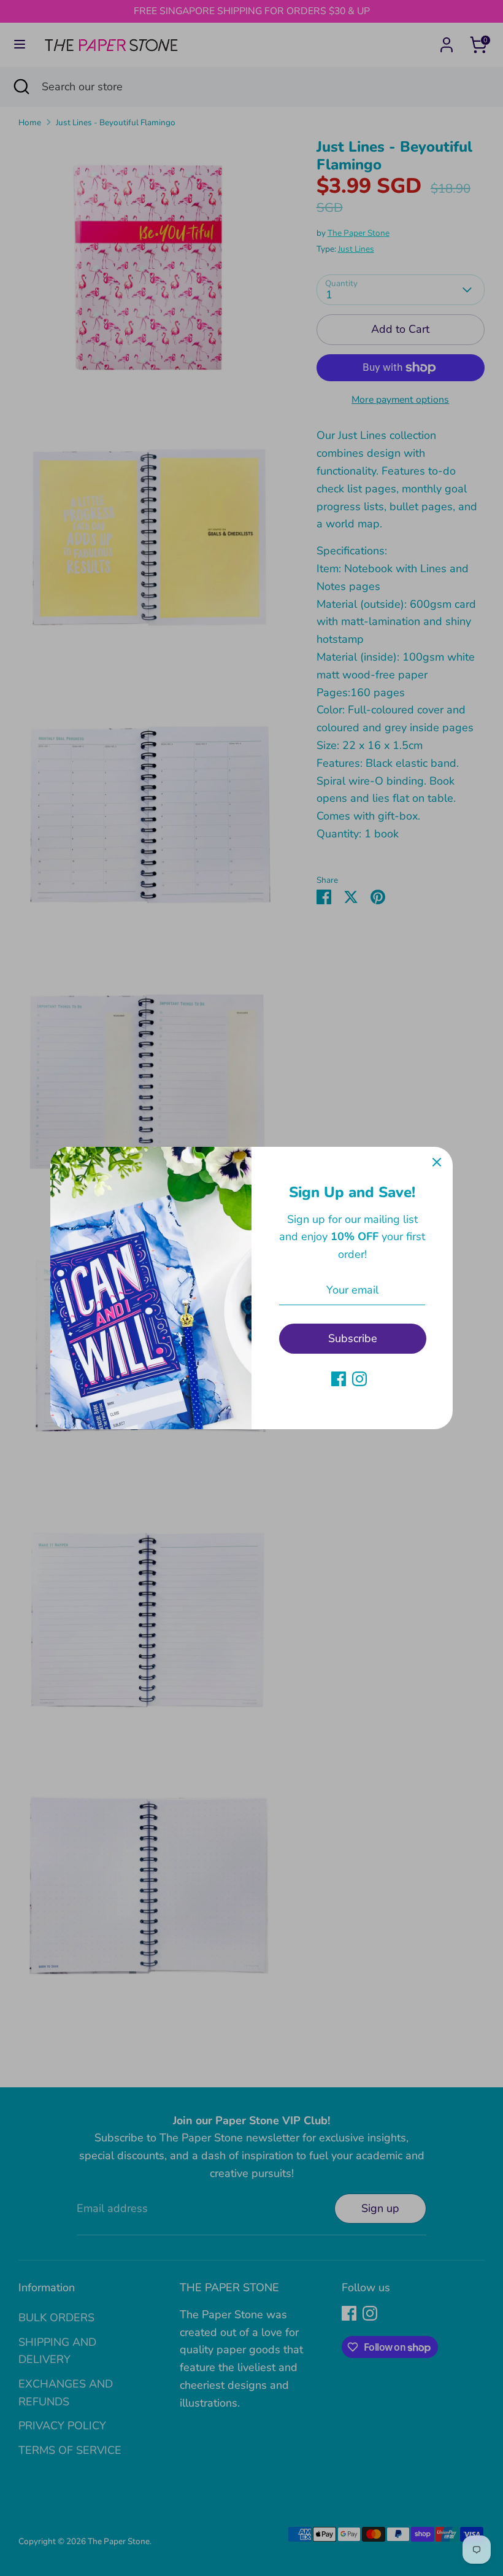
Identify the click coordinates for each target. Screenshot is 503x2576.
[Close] (437, 1163)
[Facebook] (339, 1379)
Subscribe (353, 1338)
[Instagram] (359, 1379)
